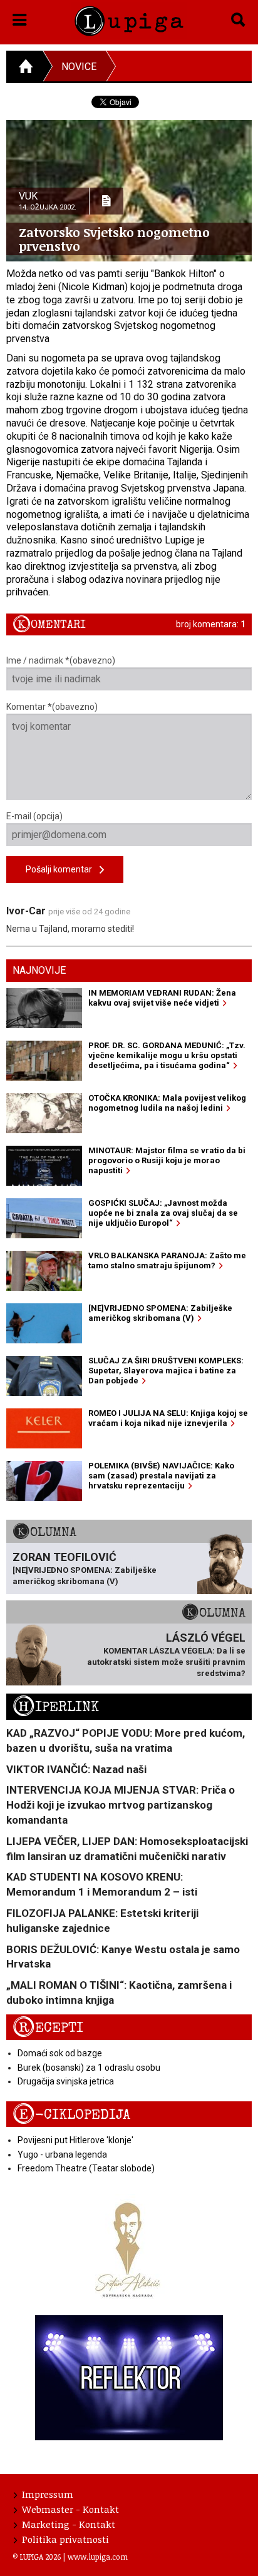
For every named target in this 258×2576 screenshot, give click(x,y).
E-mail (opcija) (34, 816)
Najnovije (39, 970)
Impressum (48, 2494)
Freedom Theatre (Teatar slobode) (86, 2168)
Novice (79, 67)
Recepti (48, 2028)
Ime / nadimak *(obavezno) (61, 660)
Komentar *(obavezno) (52, 707)
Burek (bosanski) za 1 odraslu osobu (89, 2068)
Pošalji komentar (63, 869)
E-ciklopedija (71, 2115)
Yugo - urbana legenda (62, 2154)
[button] (20, 18)
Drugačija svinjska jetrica (66, 2081)
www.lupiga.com (98, 2557)
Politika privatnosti (65, 2539)
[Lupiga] (129, 19)
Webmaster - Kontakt (70, 2509)
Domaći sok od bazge (60, 2053)
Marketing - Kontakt (69, 2524)
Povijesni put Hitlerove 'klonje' (75, 2140)
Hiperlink (56, 1707)
